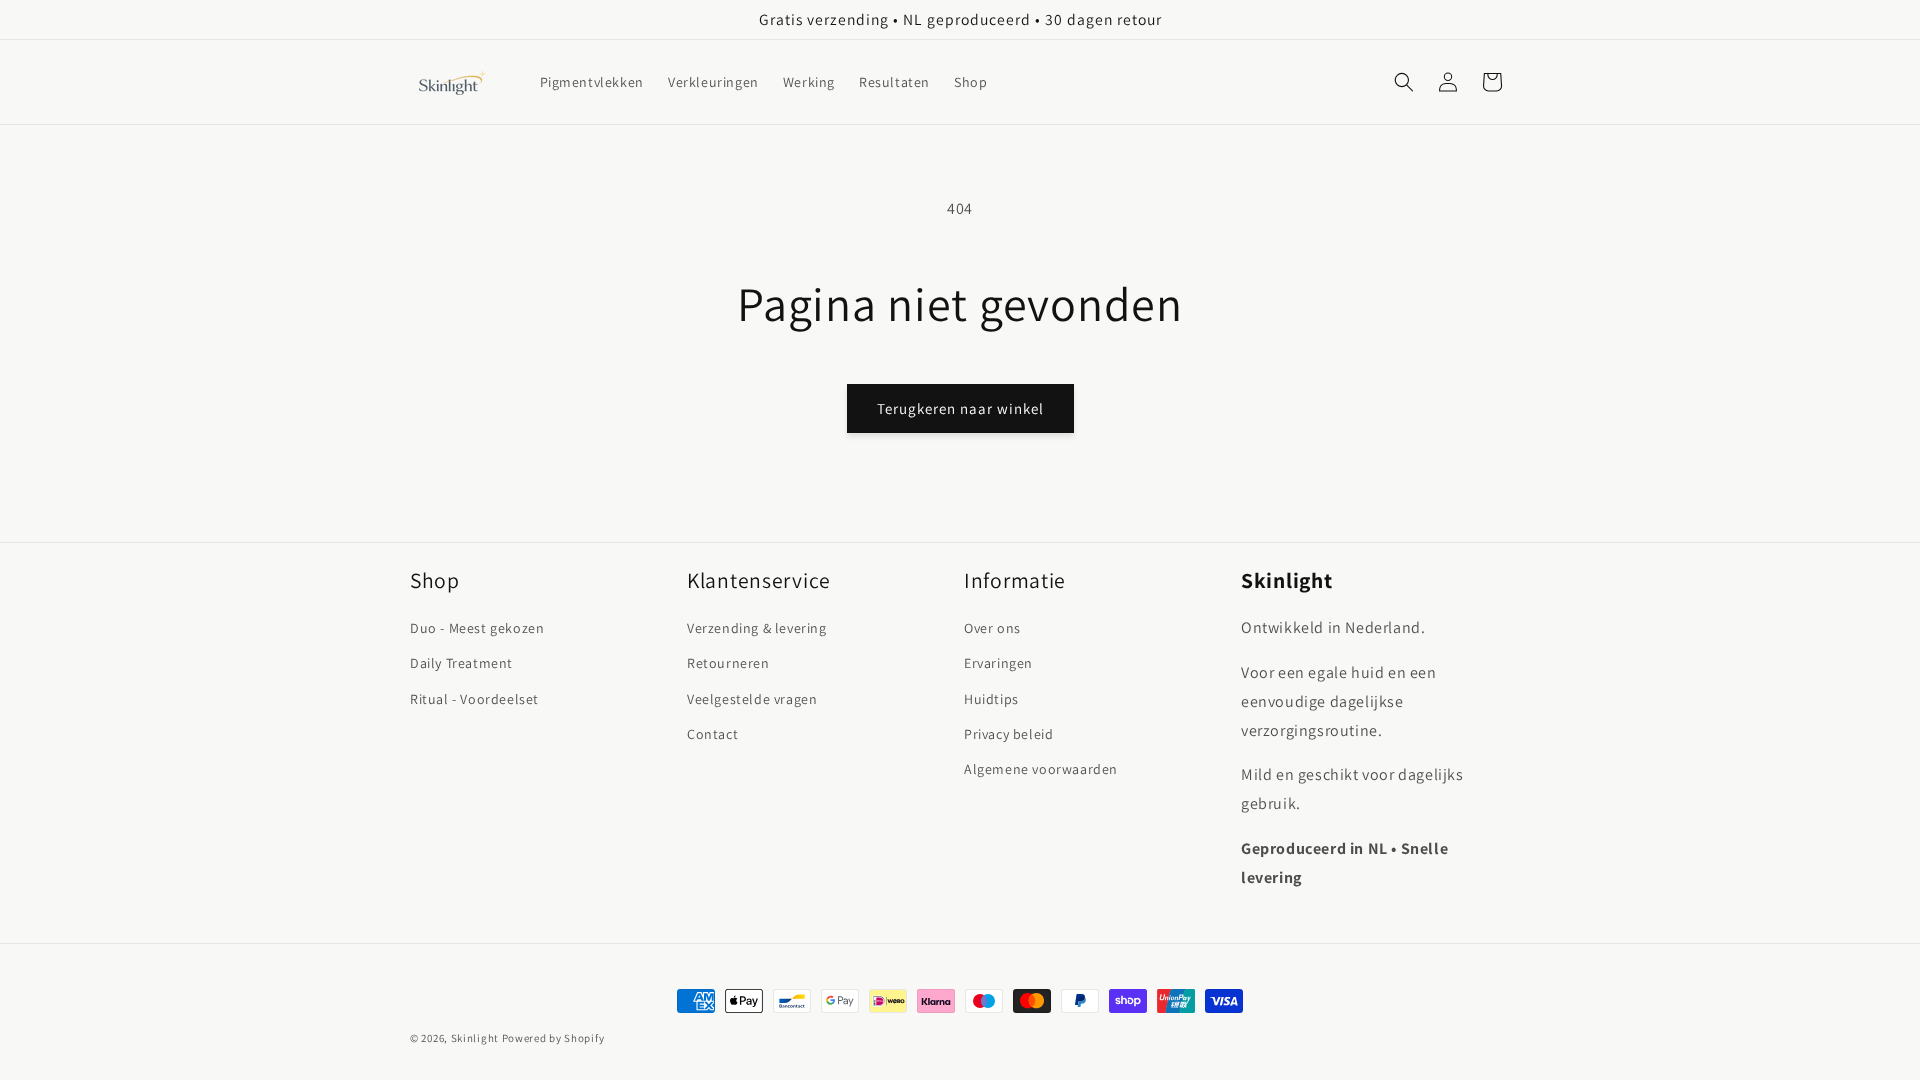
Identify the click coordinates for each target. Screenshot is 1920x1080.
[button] (1404, 82)
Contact (712, 734)
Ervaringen (998, 663)
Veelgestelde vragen (752, 699)
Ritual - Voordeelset (474, 699)
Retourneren (728, 663)
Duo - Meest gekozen (477, 628)
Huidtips (991, 699)
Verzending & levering (757, 628)
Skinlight (475, 1038)
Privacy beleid (1008, 734)
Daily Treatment (461, 663)
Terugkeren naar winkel (960, 408)
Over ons (992, 628)
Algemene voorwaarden (1041, 769)
